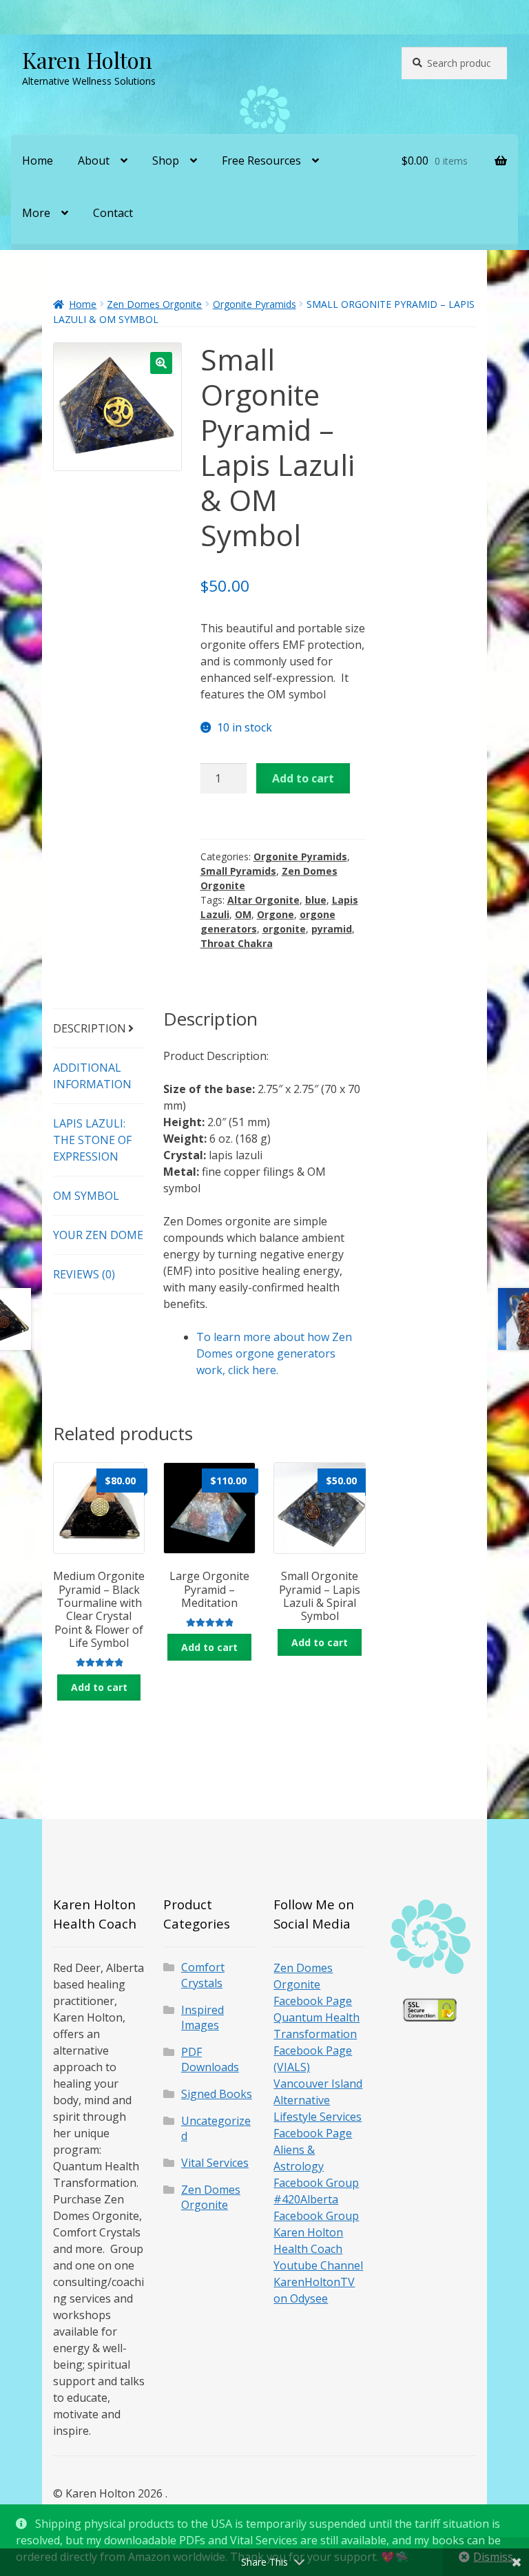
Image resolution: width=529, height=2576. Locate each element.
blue (316, 900)
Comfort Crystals (203, 1975)
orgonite (284, 929)
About (94, 160)
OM (243, 914)
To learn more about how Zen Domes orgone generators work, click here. (274, 1353)
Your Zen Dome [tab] (98, 1235)
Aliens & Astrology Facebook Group (316, 2166)
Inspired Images (203, 2018)
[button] (161, 363)
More (36, 213)
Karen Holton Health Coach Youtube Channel (318, 2249)
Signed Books (217, 2094)
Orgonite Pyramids (255, 304)
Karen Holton (87, 60)
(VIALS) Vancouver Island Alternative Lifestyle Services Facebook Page (318, 2100)
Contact (113, 213)
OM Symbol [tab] (86, 1196)
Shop (166, 160)
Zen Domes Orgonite (154, 304)
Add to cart (303, 778)
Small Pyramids (238, 871)
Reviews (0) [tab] (84, 1274)
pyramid (332, 929)
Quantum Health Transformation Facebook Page (317, 2034)
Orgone (276, 914)
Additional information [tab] (92, 1076)
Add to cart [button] (99, 1687)
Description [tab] (90, 1028)
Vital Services (215, 2163)
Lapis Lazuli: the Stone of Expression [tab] (92, 1140)
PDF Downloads (210, 2060)
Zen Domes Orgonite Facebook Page (313, 1984)
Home (38, 160)
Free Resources (261, 160)
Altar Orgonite (263, 900)
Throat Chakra (237, 943)
